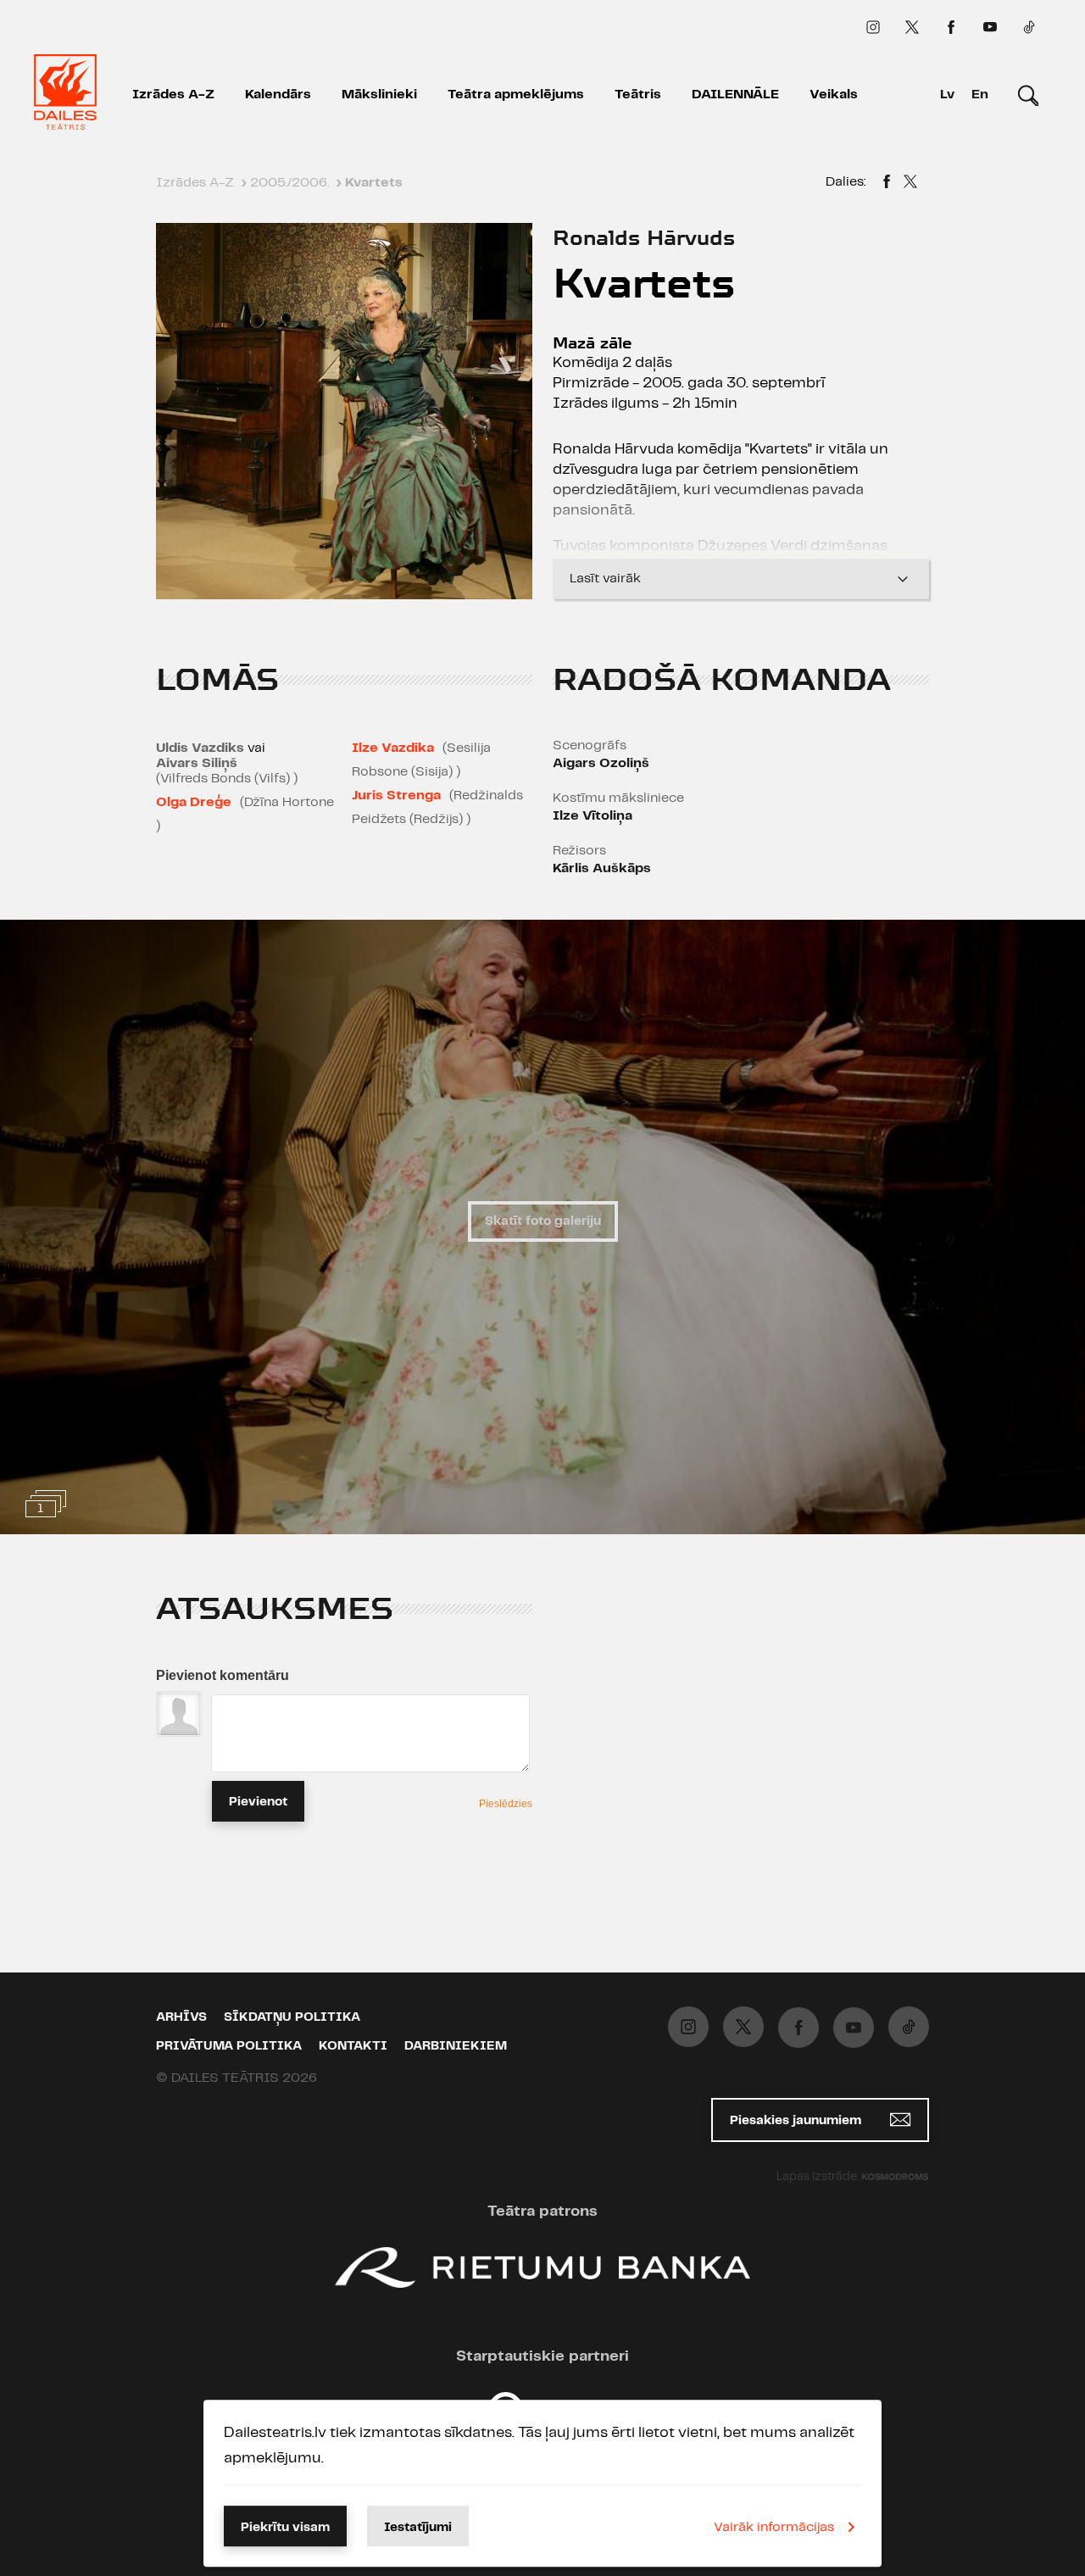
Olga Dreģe (194, 802)
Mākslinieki (379, 95)
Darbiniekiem (456, 2046)
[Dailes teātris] (65, 95)
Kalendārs (278, 95)
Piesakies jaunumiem (797, 2121)
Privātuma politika (229, 2046)
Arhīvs (181, 2017)
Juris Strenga (396, 796)
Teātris (638, 95)
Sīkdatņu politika (292, 2017)
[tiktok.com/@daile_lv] (1029, 27)
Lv (947, 95)
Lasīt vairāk (605, 579)
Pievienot (258, 1802)
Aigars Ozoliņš (601, 763)
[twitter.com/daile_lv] (912, 27)
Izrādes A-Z (173, 95)
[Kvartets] (887, 184)
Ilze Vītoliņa (593, 816)
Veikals (834, 95)
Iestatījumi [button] (418, 2528)
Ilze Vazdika (393, 748)
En (980, 95)
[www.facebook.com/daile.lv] (951, 27)
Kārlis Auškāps (602, 868)
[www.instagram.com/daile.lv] (873, 27)
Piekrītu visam (285, 2528)
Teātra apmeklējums (516, 95)
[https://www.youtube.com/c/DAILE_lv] (990, 27)
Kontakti (353, 2046)
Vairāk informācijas (774, 2527)
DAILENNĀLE (735, 95)
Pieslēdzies (506, 1804)
